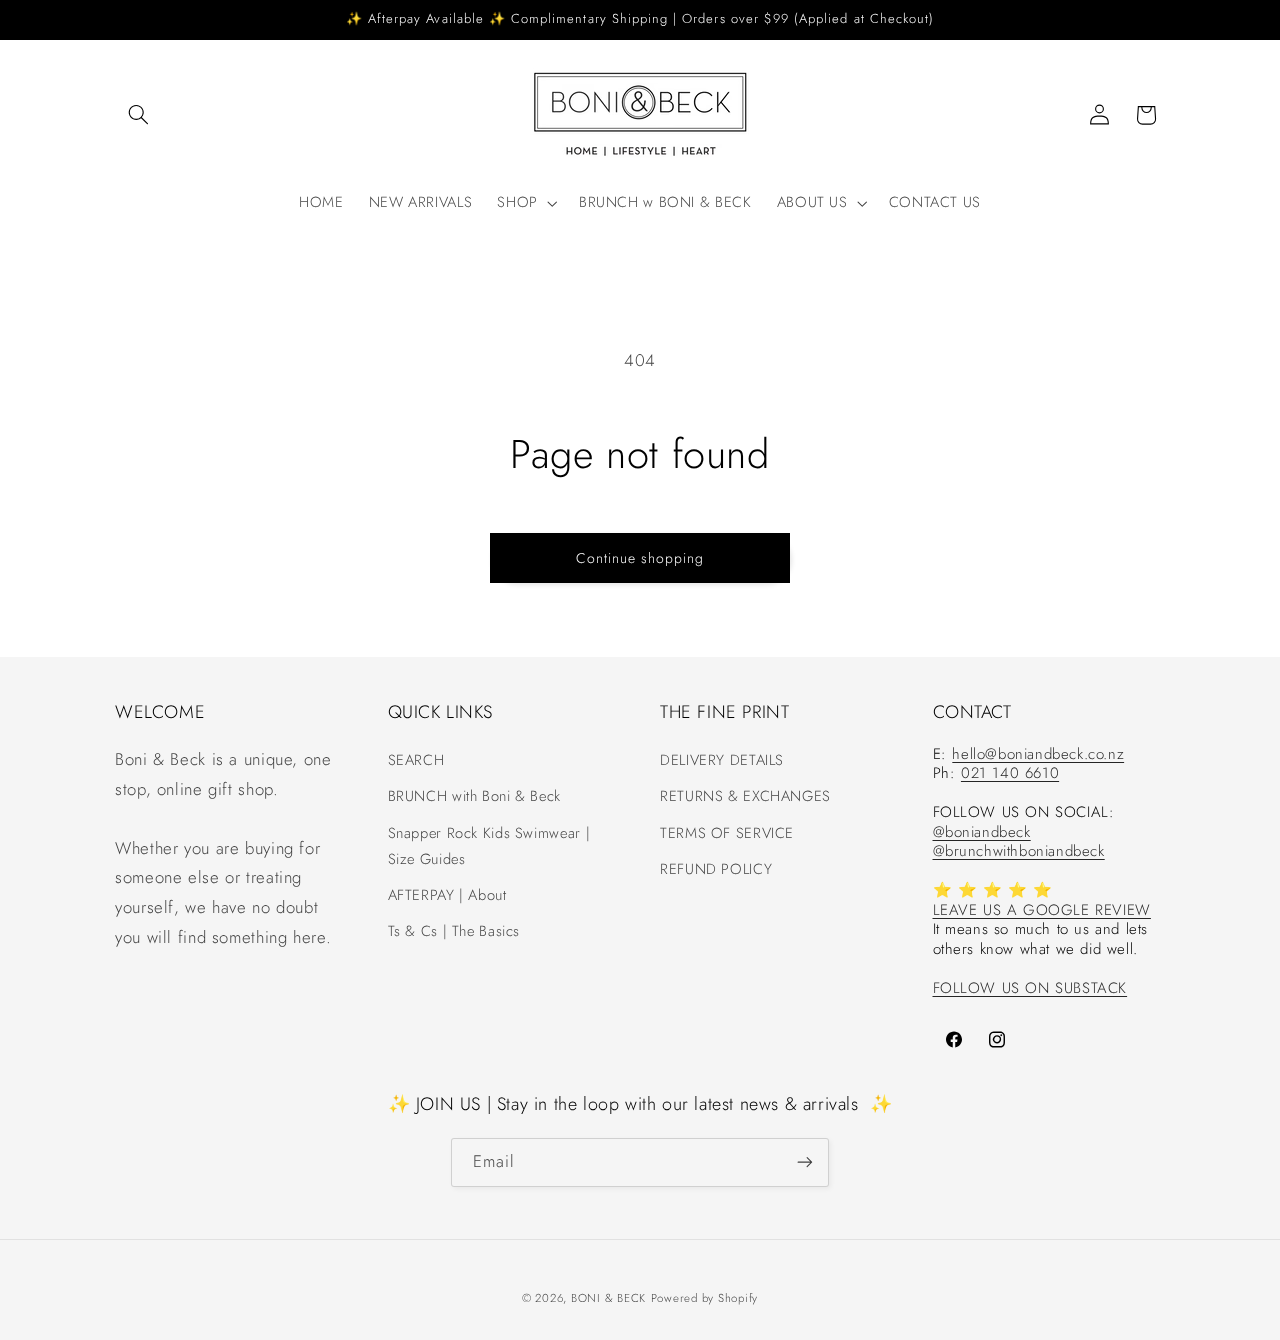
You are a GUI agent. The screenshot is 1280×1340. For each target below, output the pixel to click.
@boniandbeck (982, 832)
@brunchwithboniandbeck (1019, 852)
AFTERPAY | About (447, 895)
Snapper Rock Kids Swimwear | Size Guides (489, 846)
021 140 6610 (1010, 774)
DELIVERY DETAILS (722, 760)
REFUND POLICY (716, 869)
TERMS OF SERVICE (727, 833)
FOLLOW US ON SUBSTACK (1030, 988)
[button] (138, 115)
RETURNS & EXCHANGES (745, 796)
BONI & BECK (608, 1297)
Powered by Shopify (704, 1297)
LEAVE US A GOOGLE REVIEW (1042, 910)
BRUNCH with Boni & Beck (475, 796)
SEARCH (416, 760)
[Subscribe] (805, 1161)
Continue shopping (640, 558)
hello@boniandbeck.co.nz (1038, 754)
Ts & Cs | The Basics (454, 931)
